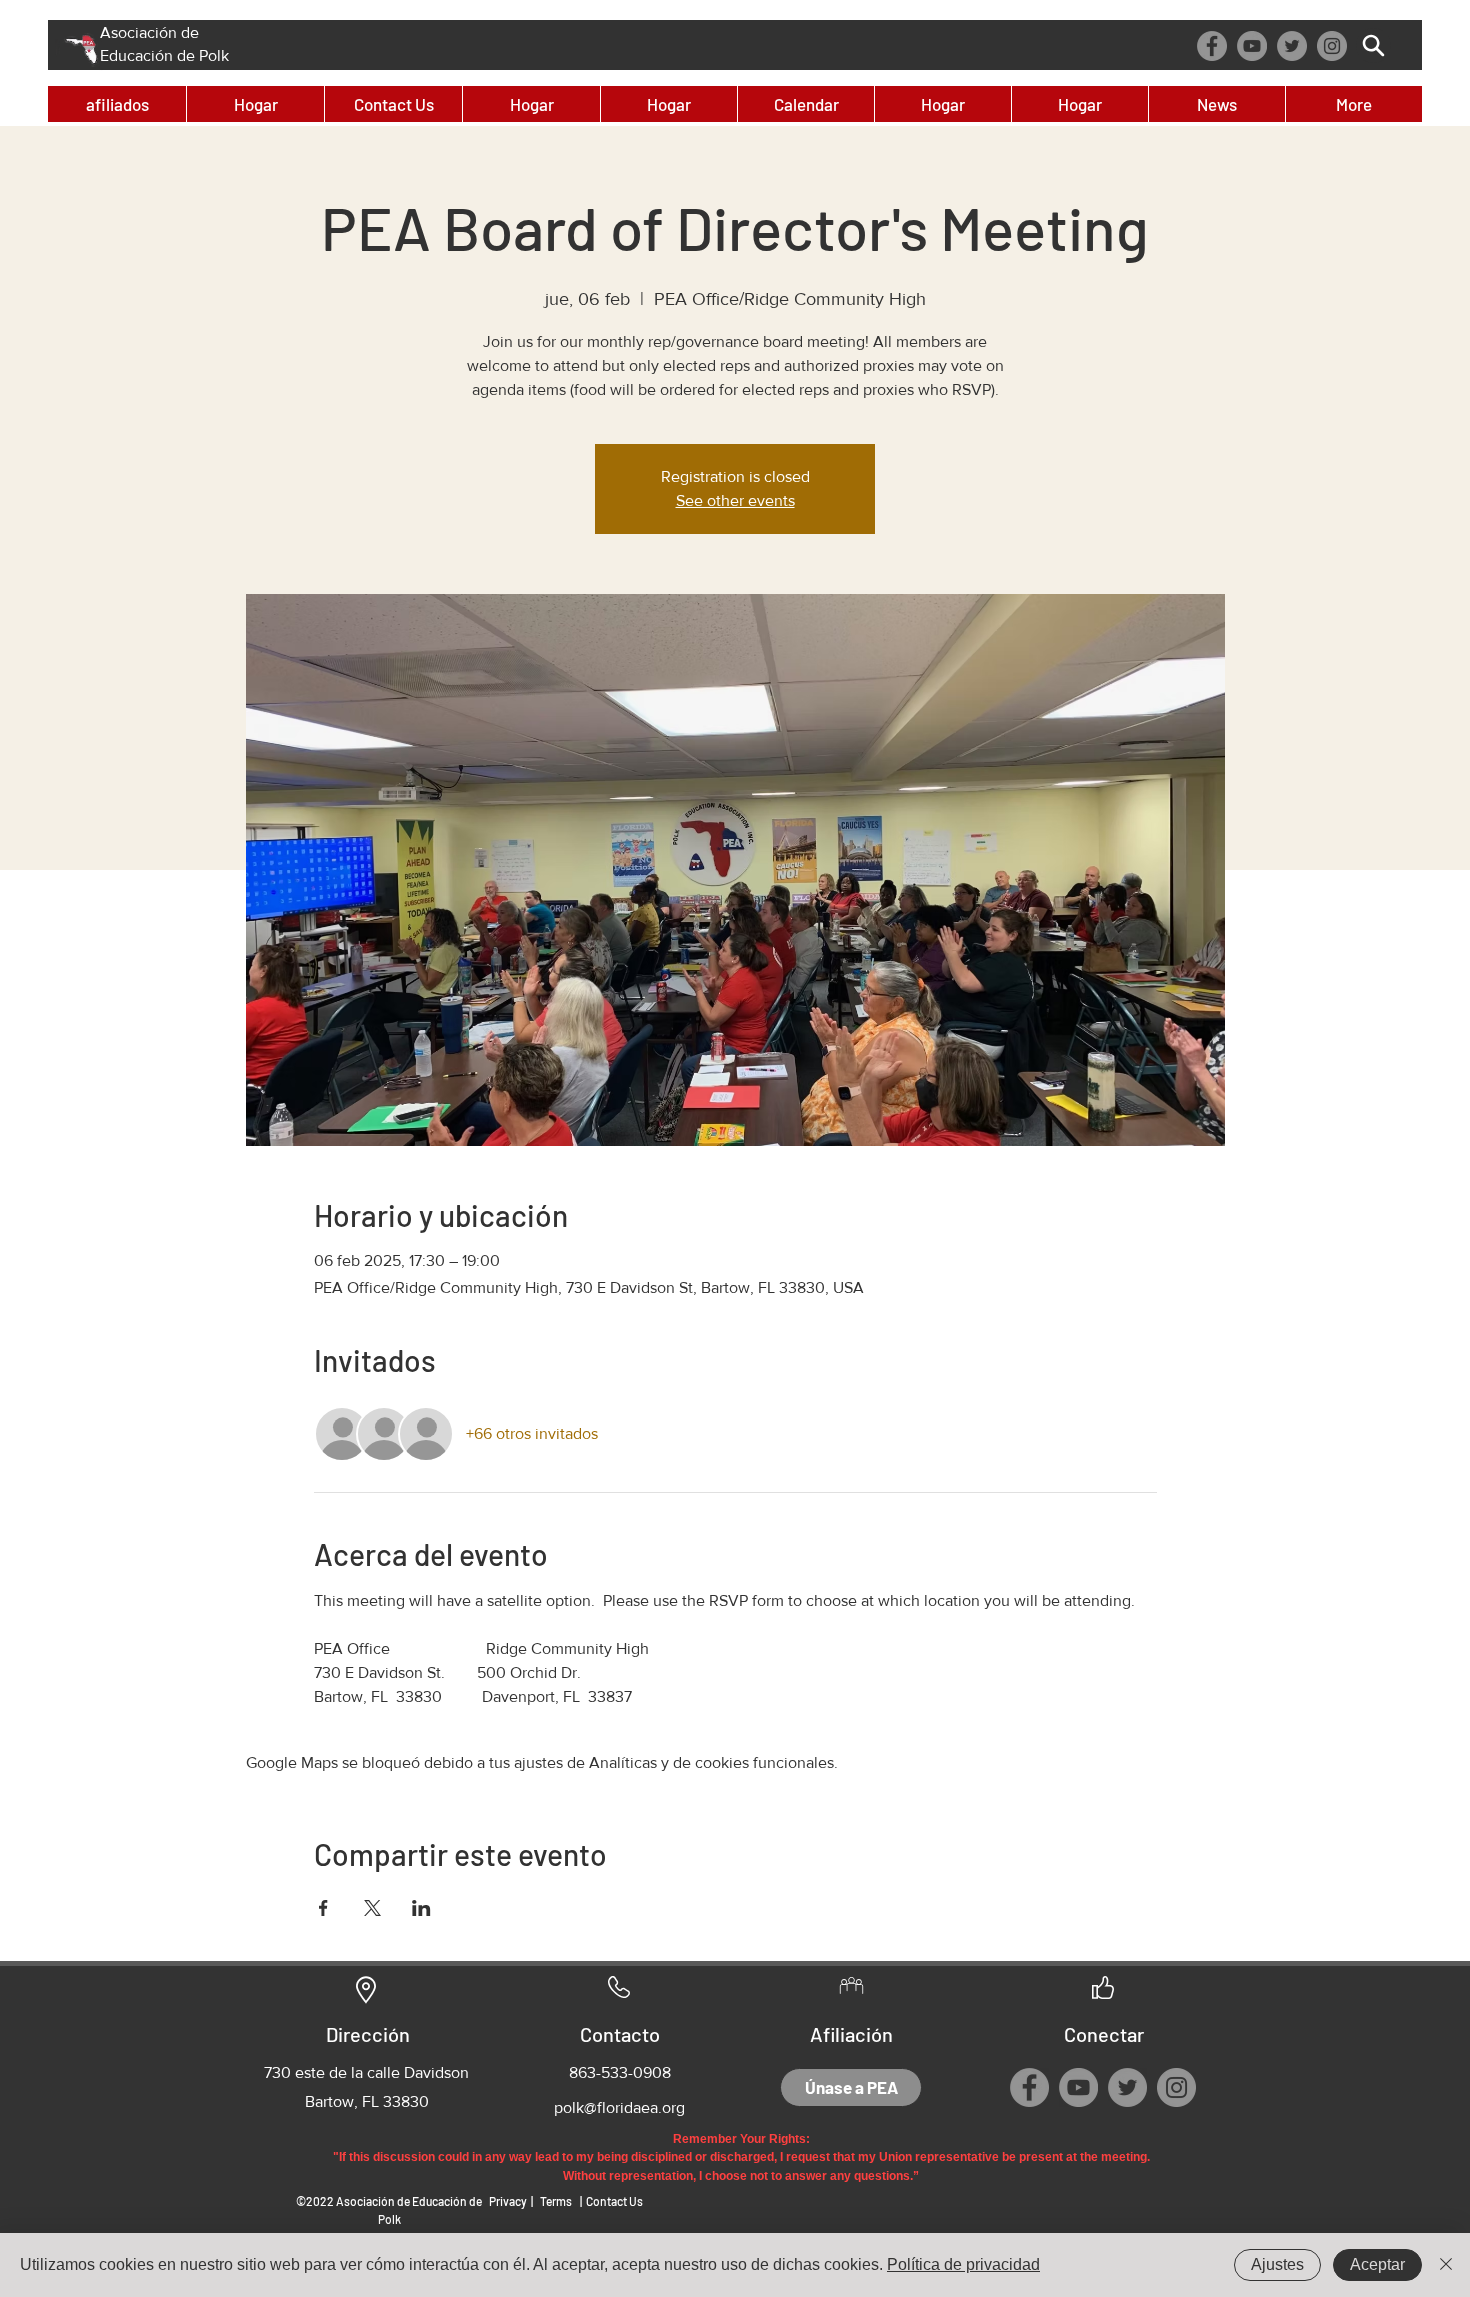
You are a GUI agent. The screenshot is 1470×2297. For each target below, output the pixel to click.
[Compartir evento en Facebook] (323, 1908)
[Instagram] (1332, 46)
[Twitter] (1292, 46)
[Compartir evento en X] (372, 1908)
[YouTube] (1252, 46)
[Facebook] (1212, 46)
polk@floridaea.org (619, 2107)
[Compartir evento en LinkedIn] (421, 1908)
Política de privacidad (963, 2264)
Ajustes (1277, 2264)
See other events (735, 500)
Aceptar (1377, 2264)
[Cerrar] (1446, 2265)
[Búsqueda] (1373, 45)
